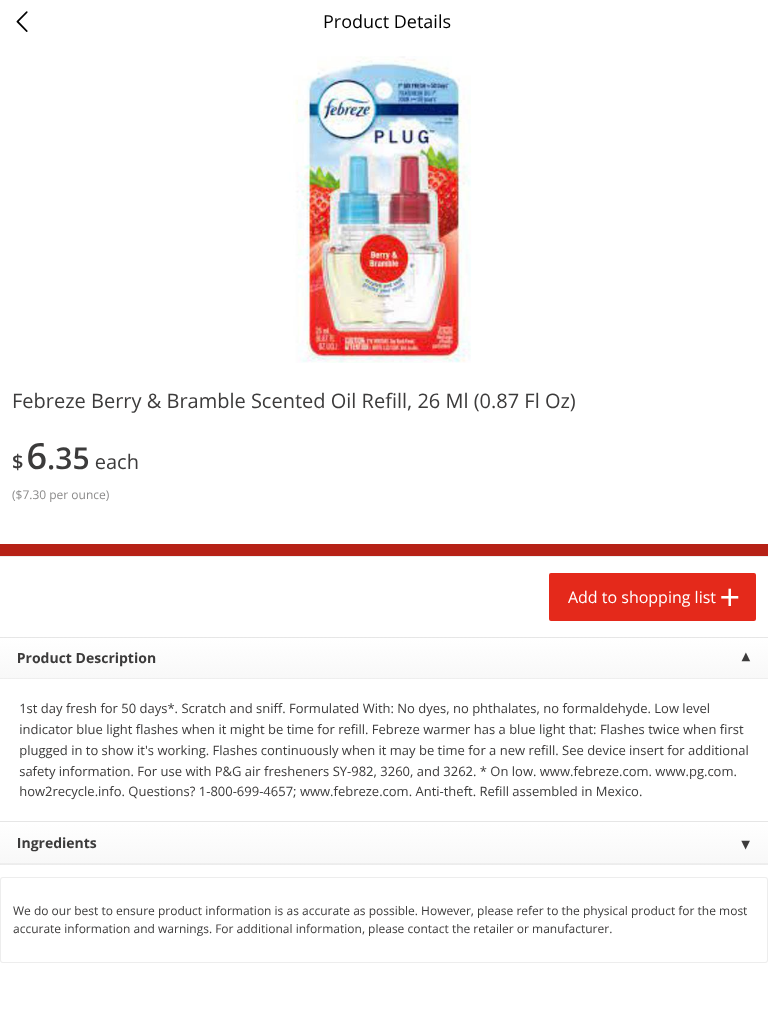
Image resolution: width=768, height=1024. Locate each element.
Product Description (86, 658)
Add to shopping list (642, 597)
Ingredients (57, 843)
